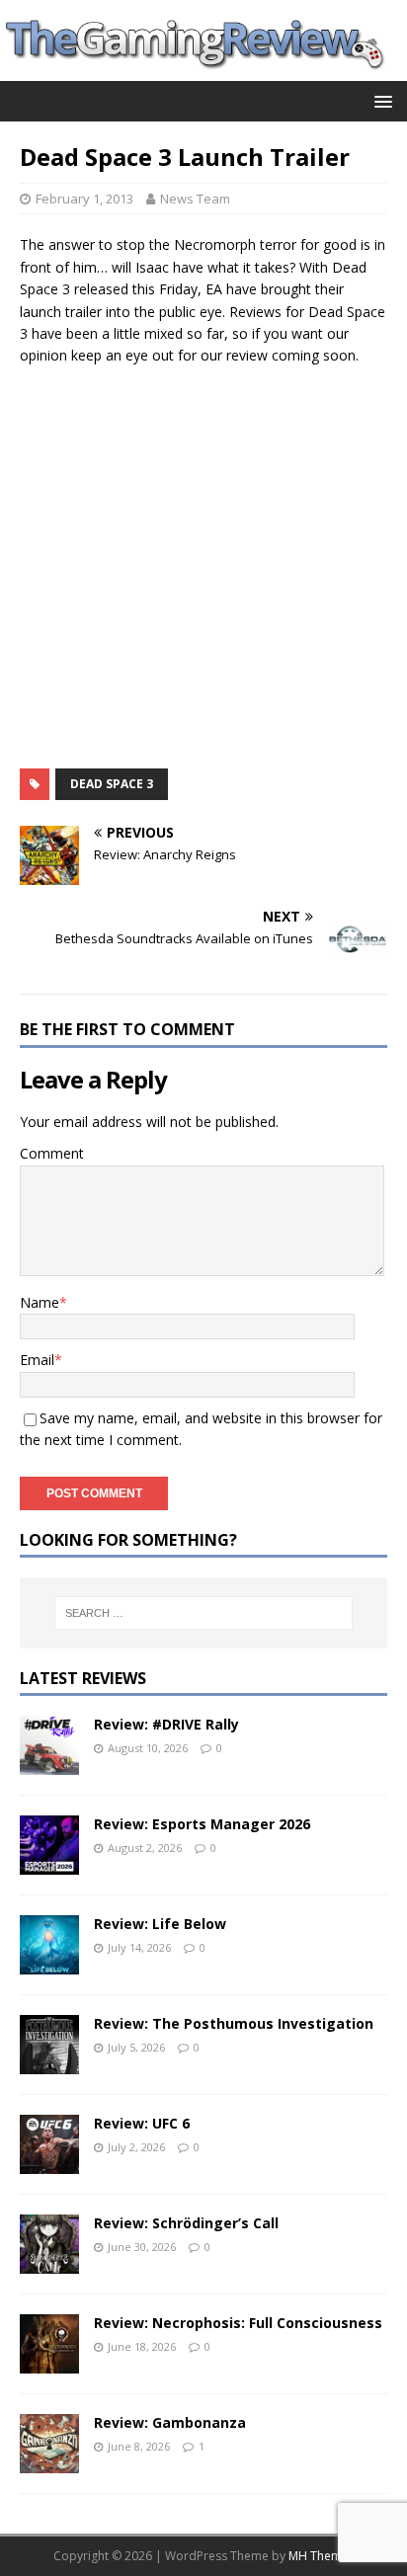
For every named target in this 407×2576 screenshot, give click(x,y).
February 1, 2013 (84, 199)
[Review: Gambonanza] (49, 2462)
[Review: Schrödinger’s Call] (49, 2262)
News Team (195, 199)
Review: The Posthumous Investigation (234, 2023)
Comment (52, 1153)
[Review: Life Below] (49, 1963)
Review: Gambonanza (170, 2422)
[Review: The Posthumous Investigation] (49, 2063)
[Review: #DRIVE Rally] (49, 1764)
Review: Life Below (160, 1924)
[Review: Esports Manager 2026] (49, 1863)
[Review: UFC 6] (49, 2163)
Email (37, 1360)
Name (40, 1302)
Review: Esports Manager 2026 (202, 1824)
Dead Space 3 (112, 784)
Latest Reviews (83, 1678)
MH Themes (322, 2556)
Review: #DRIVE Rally (166, 1724)
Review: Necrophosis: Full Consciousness (238, 2323)
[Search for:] (204, 1613)
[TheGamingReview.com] (203, 70)
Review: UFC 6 (142, 2123)
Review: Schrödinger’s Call (186, 2223)
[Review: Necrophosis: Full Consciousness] (49, 2362)
